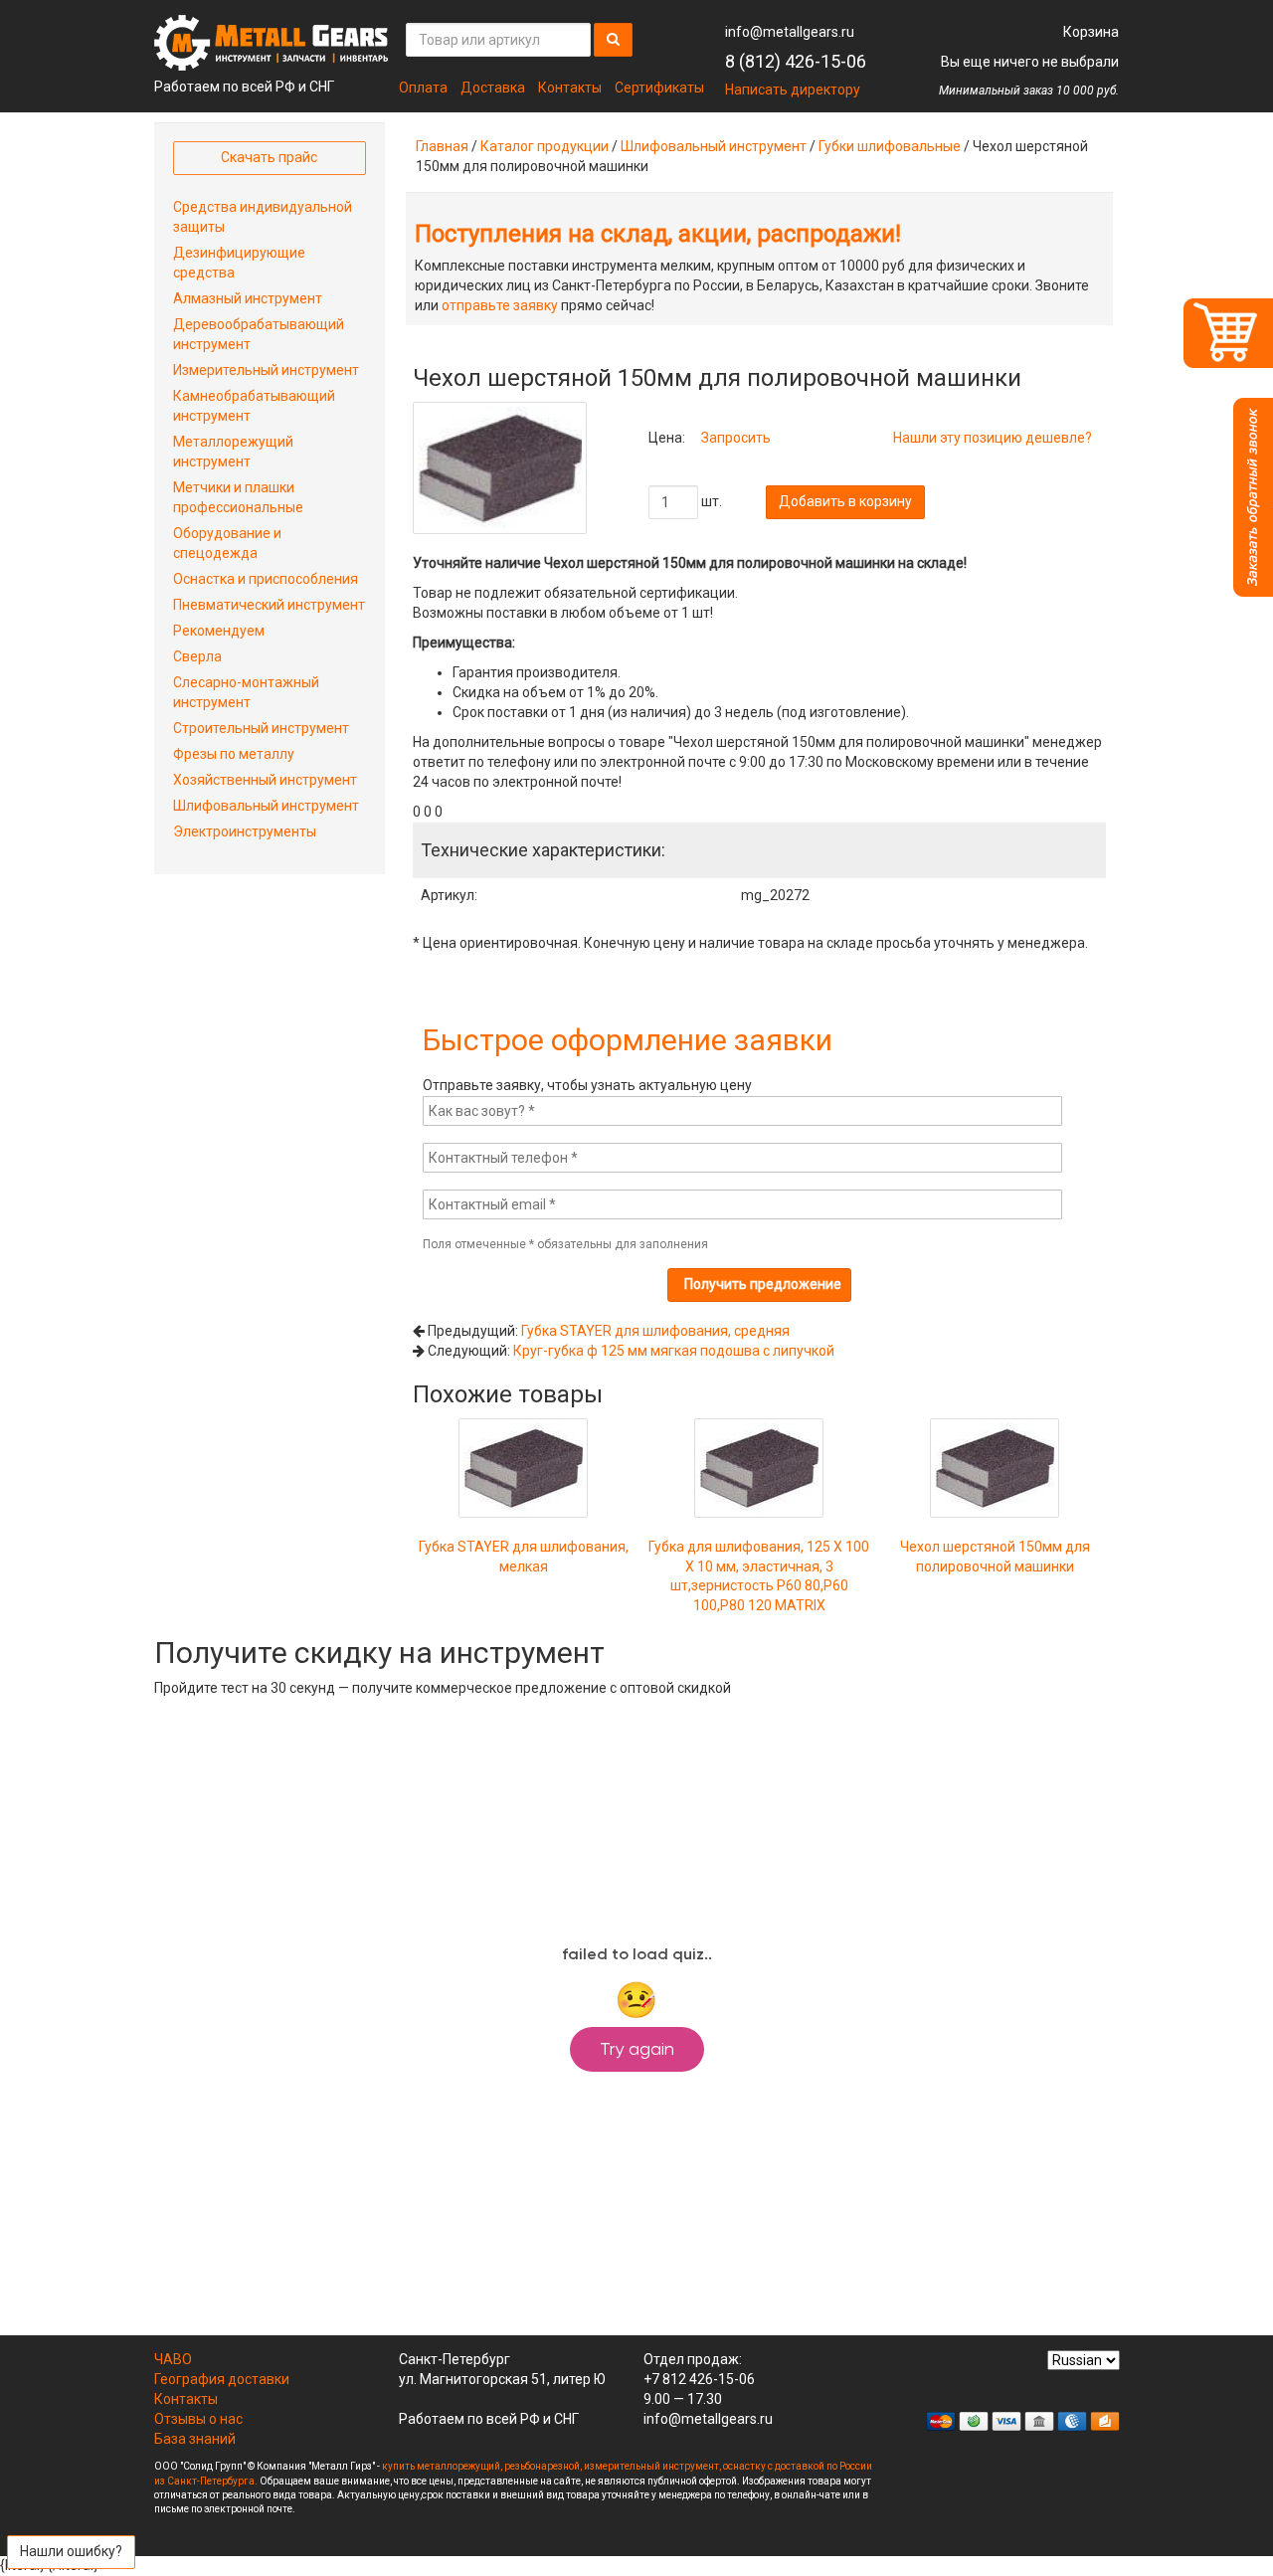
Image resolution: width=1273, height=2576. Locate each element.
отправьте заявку (500, 305)
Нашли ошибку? (71, 2551)
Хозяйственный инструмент (265, 780)
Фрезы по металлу (234, 754)
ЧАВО (173, 2359)
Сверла (197, 656)
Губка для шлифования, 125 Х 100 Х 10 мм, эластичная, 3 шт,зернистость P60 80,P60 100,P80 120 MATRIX (759, 1576)
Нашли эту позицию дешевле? (993, 438)
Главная (442, 146)
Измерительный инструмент (266, 370)
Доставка (493, 88)
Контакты (570, 88)
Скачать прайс (269, 157)
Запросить (736, 438)
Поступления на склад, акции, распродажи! (658, 234)
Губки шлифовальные (890, 146)
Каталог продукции (545, 146)
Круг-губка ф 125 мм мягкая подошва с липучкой (674, 1351)
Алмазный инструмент (248, 298)
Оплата (423, 88)
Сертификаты (659, 88)
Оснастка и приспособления (266, 579)
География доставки (222, 2379)
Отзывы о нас (198, 2419)
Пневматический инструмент (269, 605)
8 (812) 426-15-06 (796, 61)
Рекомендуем (219, 631)
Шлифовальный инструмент (714, 146)
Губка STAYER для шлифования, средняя (655, 1331)
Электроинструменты (245, 831)
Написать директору (793, 90)
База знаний (195, 2439)
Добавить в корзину (845, 501)
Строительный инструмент (261, 728)
